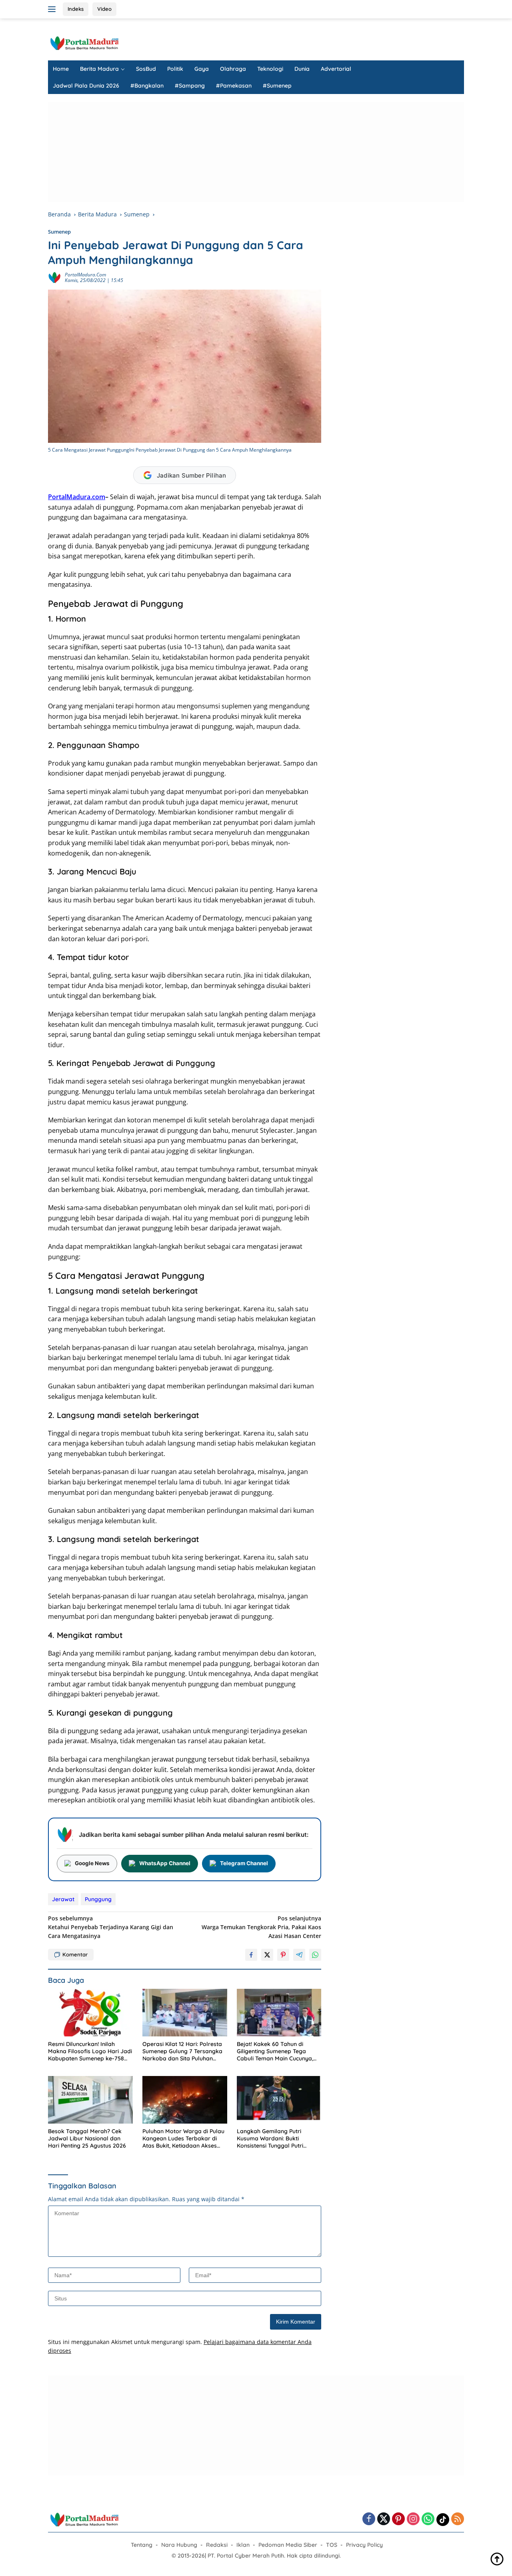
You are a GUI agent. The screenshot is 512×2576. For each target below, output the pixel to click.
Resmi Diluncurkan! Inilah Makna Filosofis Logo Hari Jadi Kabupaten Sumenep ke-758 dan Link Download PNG (90, 2051)
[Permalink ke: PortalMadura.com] (54, 277)
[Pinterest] (398, 2519)
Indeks (76, 9)
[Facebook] (369, 2519)
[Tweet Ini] (267, 1955)
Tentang (142, 2545)
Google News (92, 1863)
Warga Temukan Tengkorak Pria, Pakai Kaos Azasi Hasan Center (261, 1927)
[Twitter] (384, 2519)
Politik (175, 69)
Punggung (98, 1899)
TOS (332, 2545)
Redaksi (217, 2545)
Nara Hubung (179, 2545)
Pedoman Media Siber (288, 2545)
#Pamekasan (234, 86)
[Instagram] (413, 2519)
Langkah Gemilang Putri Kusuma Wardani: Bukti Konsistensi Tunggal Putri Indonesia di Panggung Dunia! (276, 2139)
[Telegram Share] (299, 1955)
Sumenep (59, 232)
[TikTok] (443, 2520)
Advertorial (336, 69)
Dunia (302, 69)
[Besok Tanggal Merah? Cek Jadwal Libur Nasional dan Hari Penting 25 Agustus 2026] (90, 2100)
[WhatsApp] (428, 2519)
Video (104, 9)
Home (61, 69)
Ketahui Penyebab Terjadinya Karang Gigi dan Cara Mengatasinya (111, 1927)
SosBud (146, 69)
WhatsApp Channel (165, 1863)
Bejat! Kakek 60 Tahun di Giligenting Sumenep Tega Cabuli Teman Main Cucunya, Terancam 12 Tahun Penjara (275, 2051)
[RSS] (458, 2519)
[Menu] (53, 9)
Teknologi (270, 69)
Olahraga (233, 69)
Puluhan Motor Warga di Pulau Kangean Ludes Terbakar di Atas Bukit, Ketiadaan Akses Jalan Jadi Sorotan (183, 2139)
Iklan (243, 2545)
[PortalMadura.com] (84, 43)
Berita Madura (99, 69)
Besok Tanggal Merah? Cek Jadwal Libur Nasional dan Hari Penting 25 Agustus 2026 (87, 2138)
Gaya (202, 69)
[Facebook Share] (251, 1955)
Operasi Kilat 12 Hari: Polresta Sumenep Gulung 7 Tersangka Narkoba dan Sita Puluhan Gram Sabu (182, 2051)
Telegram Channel (244, 1863)
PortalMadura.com (85, 275)
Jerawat (63, 1899)
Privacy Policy (364, 2545)
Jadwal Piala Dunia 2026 (86, 86)
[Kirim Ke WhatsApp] (315, 1955)
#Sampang (190, 86)
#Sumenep (277, 86)
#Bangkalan (147, 86)
